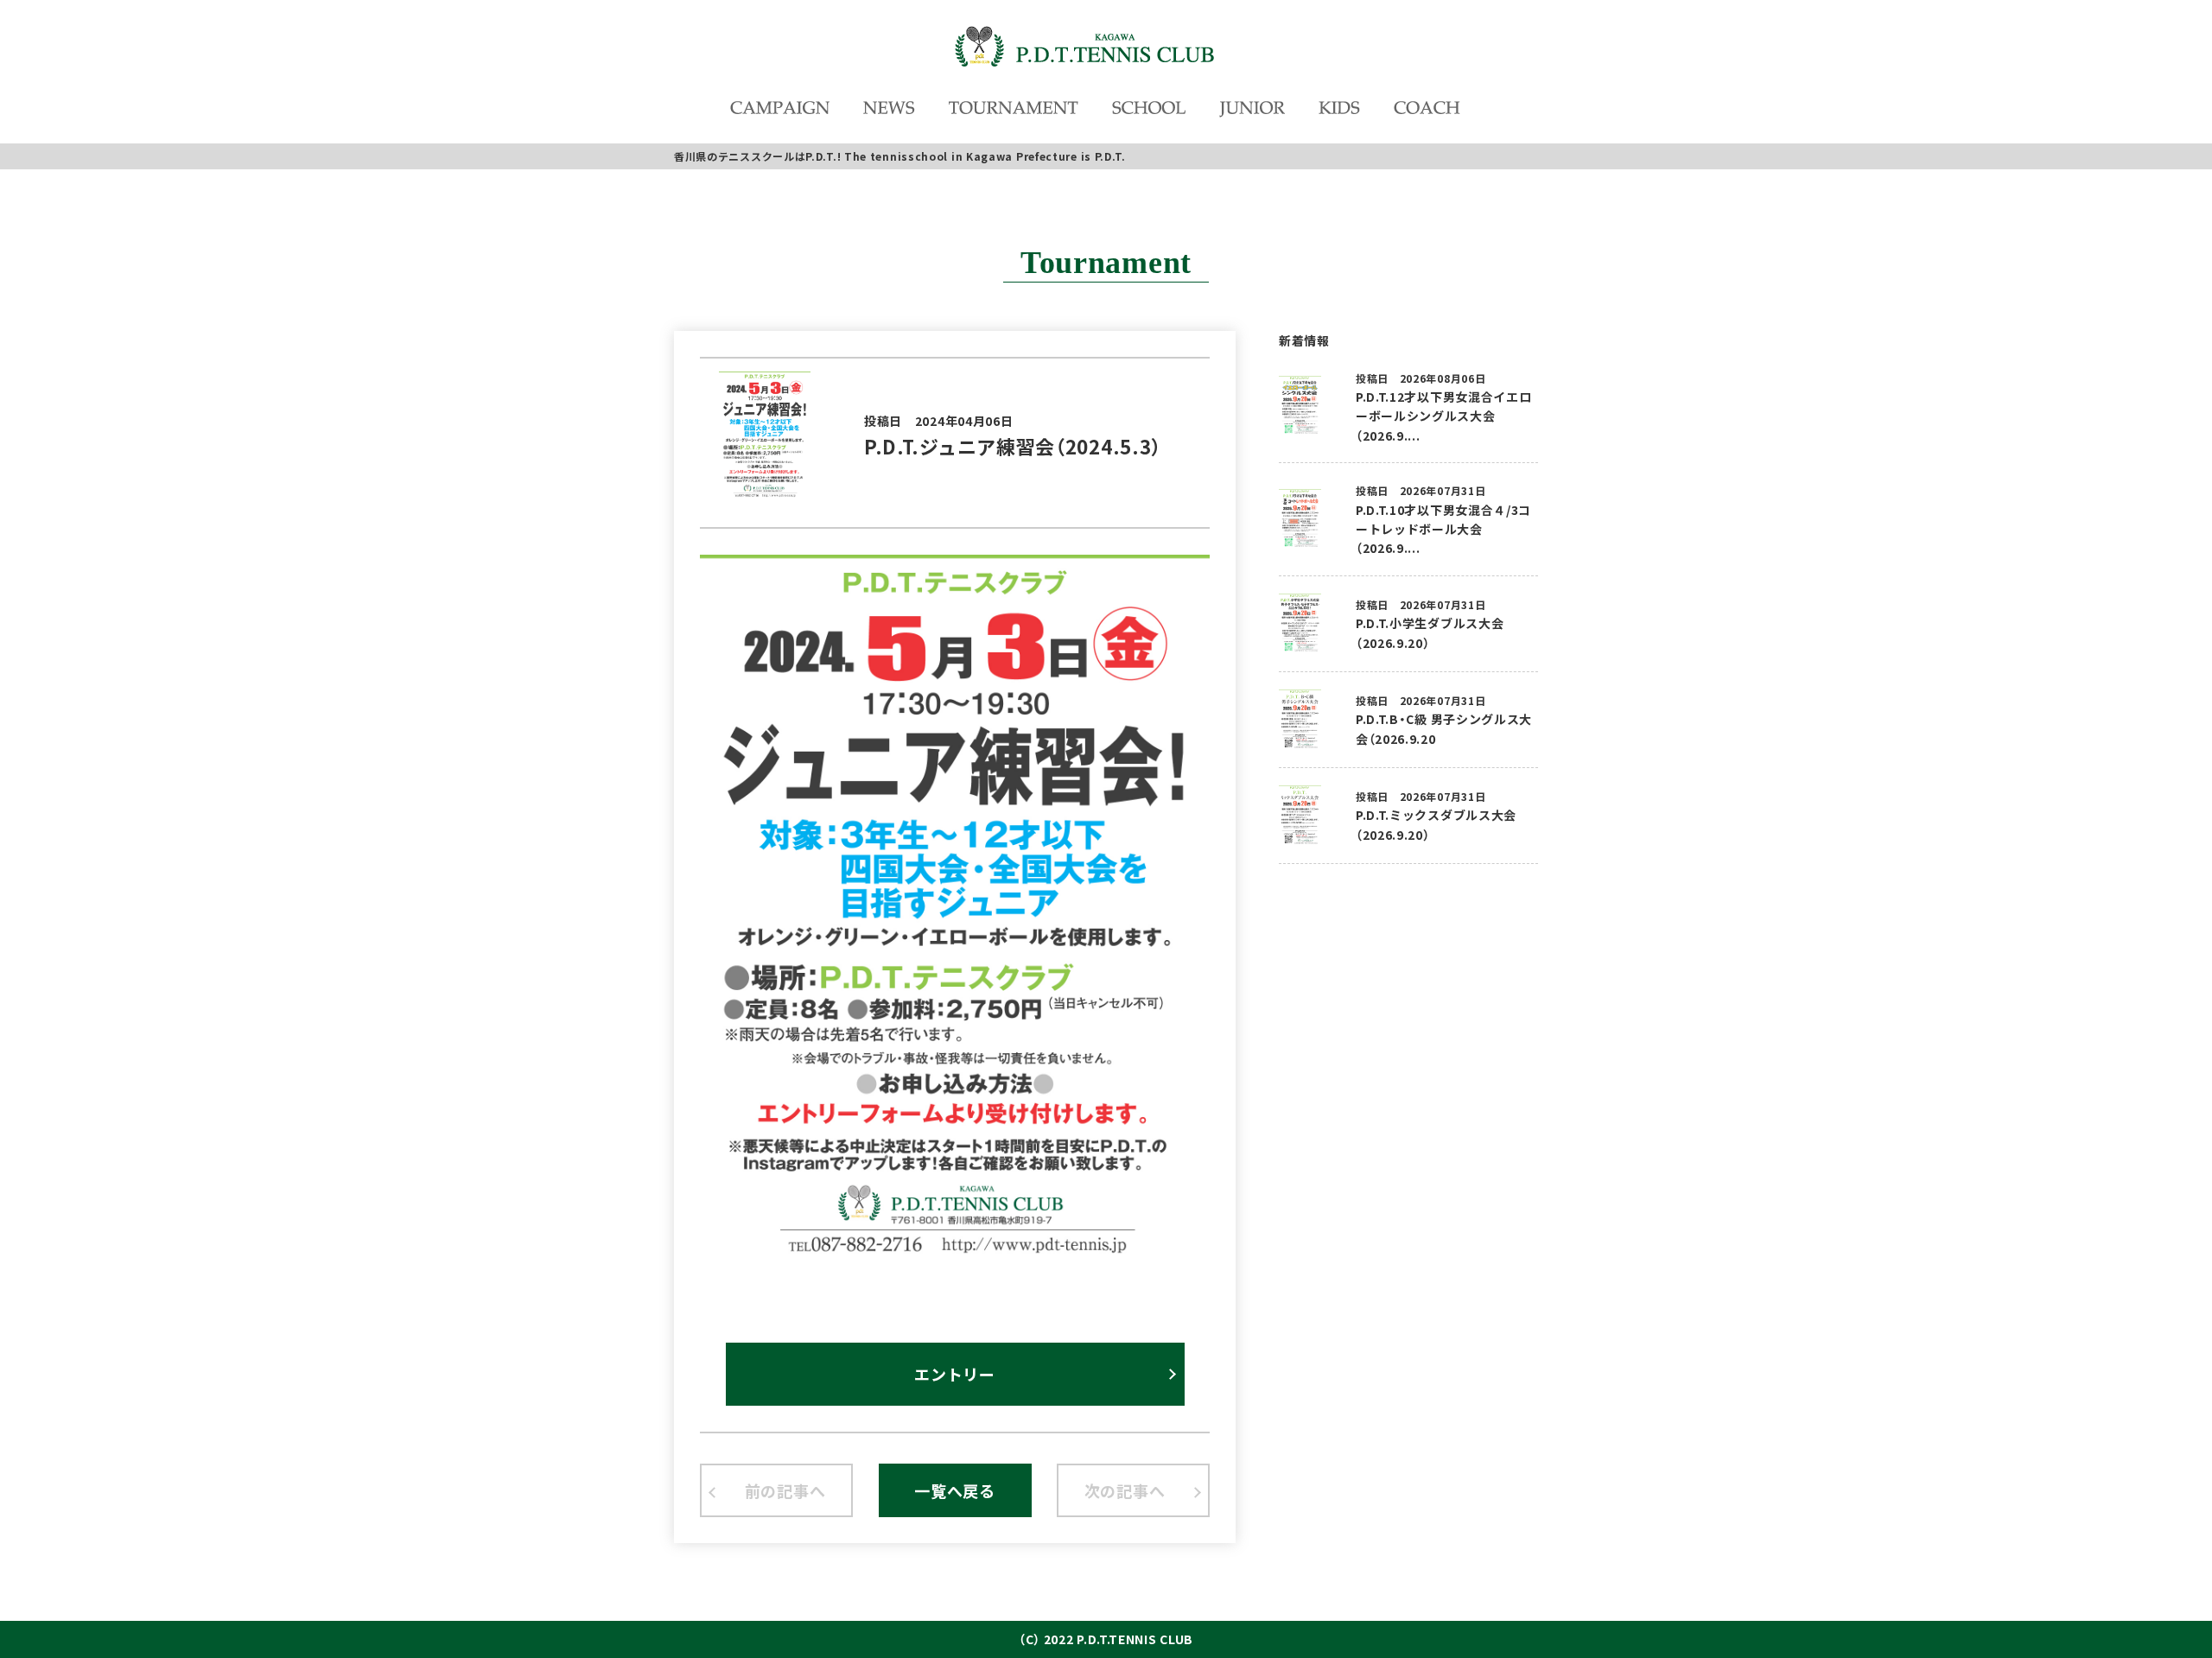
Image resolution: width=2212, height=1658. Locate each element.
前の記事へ (785, 1490)
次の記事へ (1125, 1490)
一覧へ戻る (955, 1490)
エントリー (955, 1374)
